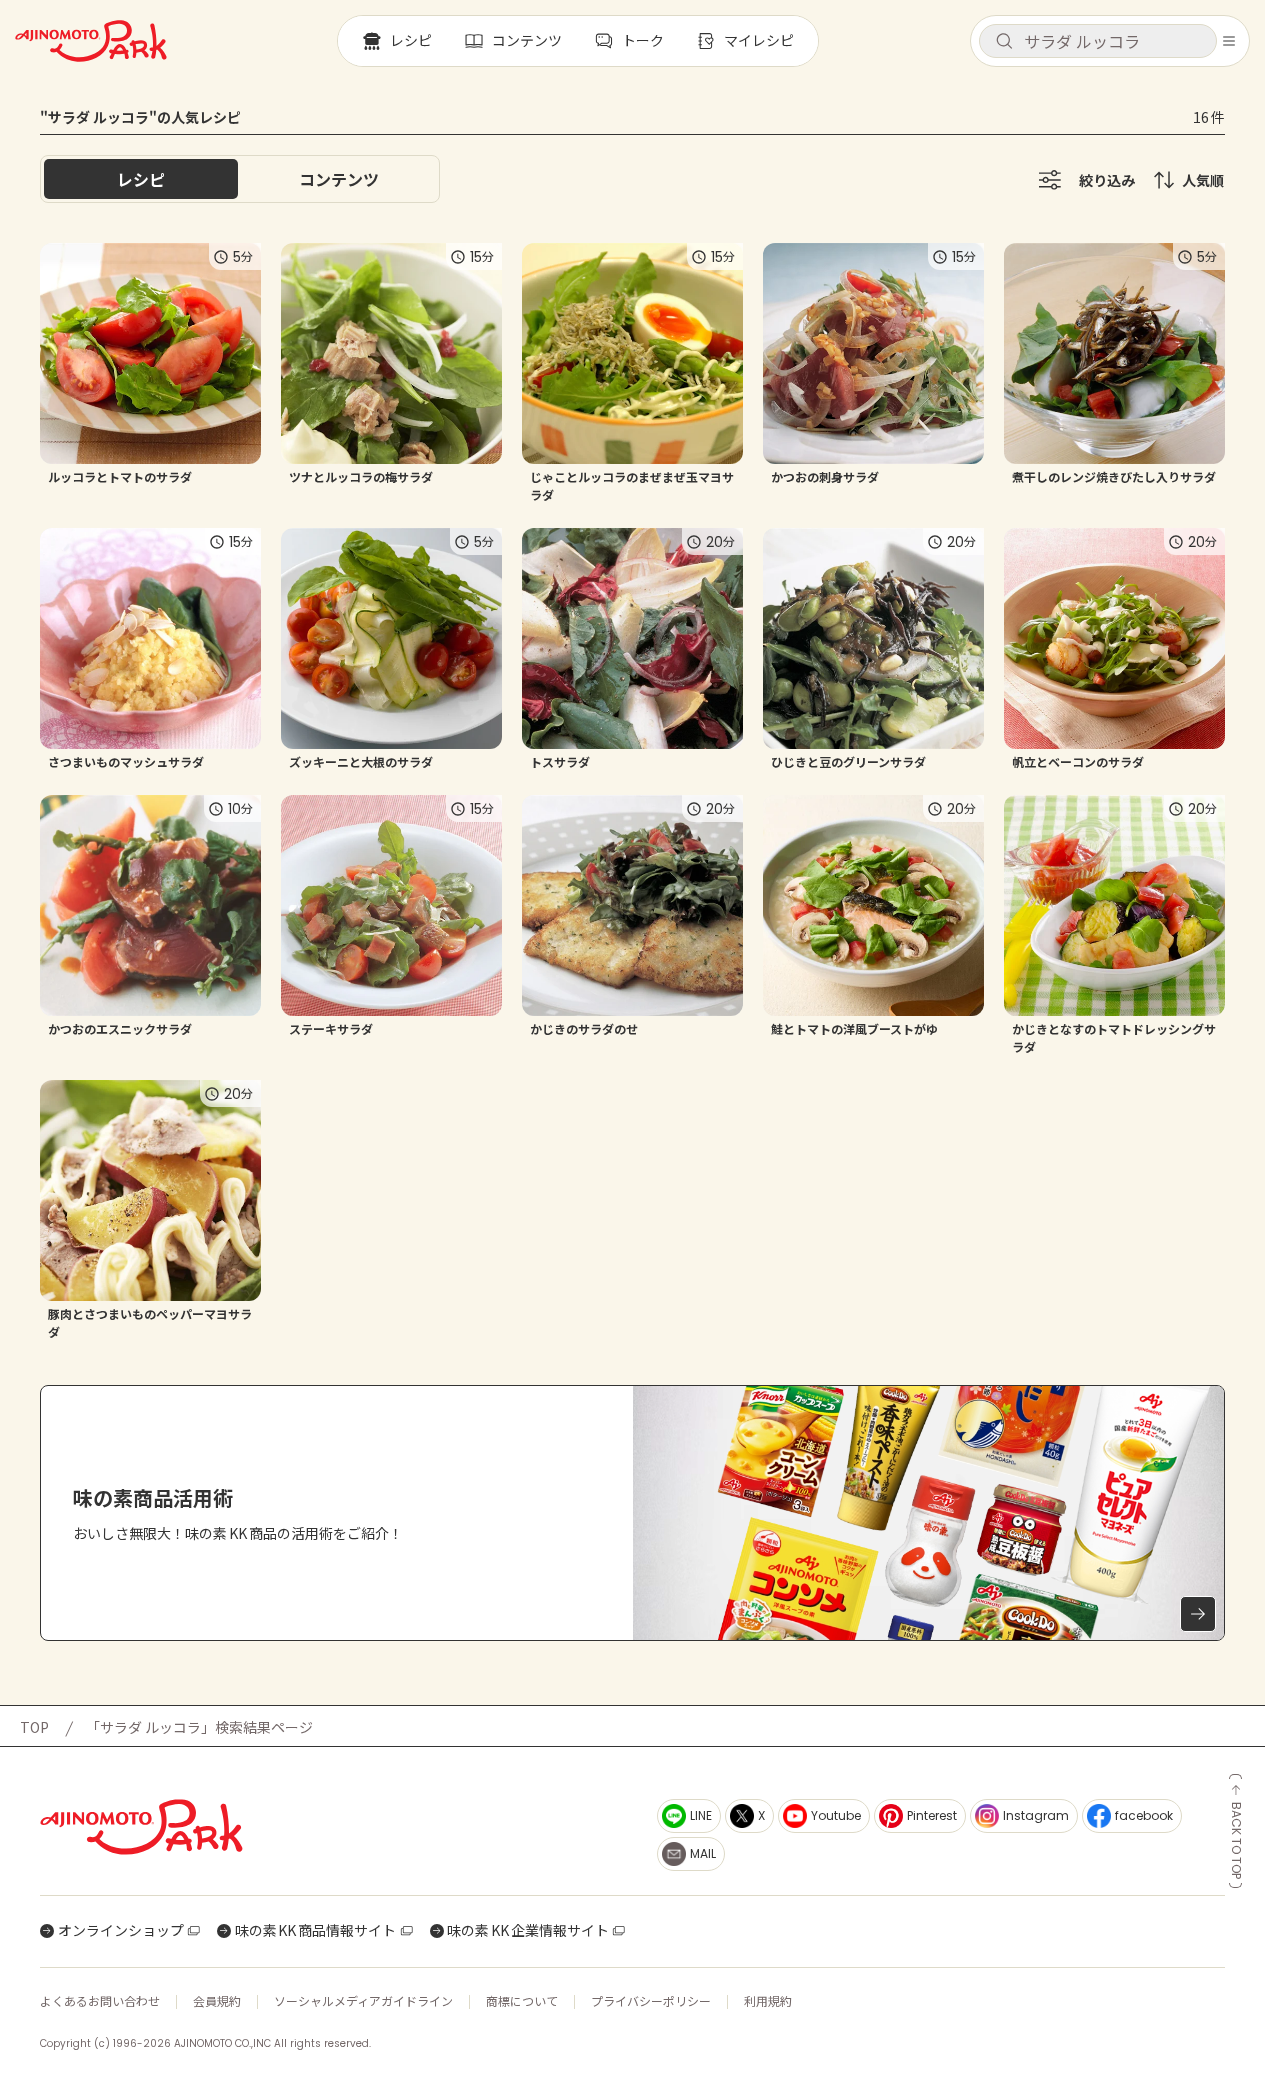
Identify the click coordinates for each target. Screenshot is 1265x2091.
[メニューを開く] (1229, 41)
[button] (1098, 41)
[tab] (339, 179)
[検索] (1004, 42)
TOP (34, 1727)
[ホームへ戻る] (91, 41)
